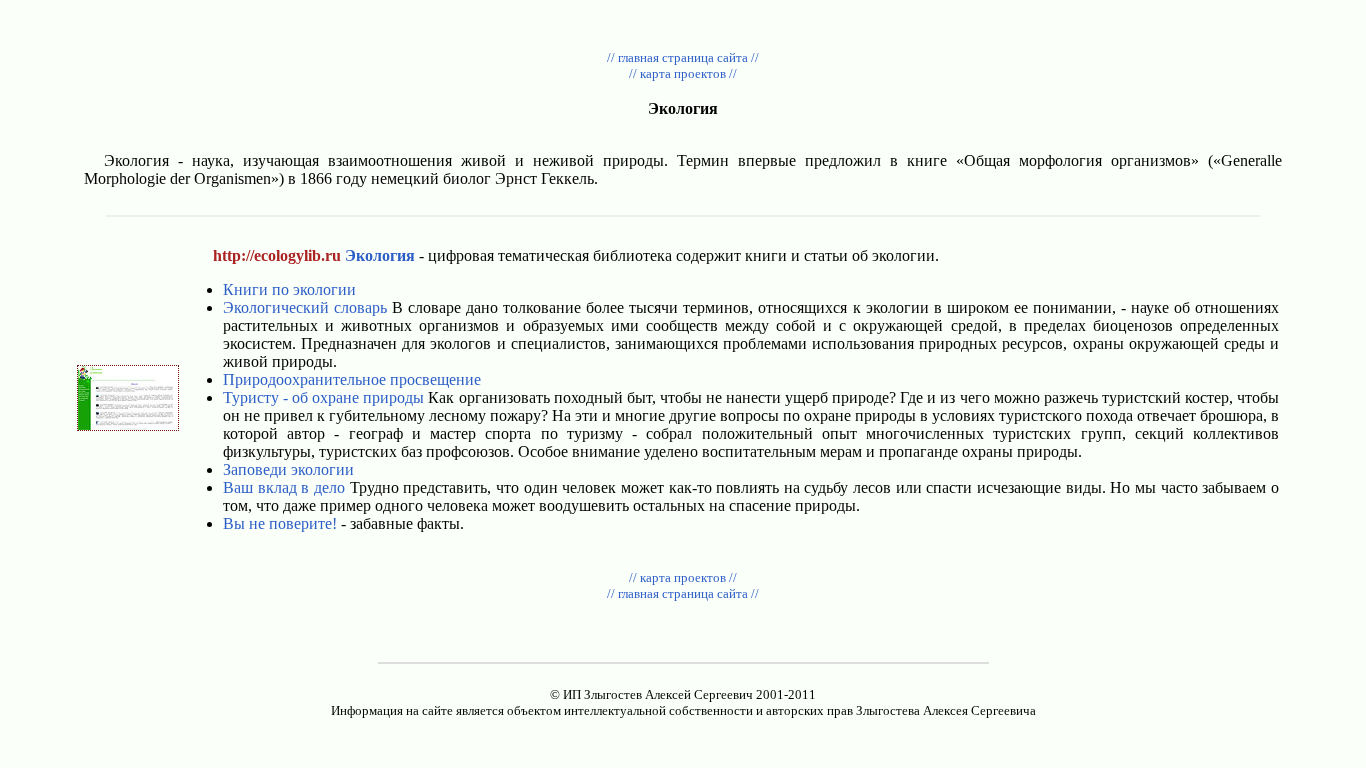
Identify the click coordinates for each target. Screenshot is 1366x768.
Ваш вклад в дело (284, 487)
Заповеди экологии (288, 469)
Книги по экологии (289, 289)
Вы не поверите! (280, 523)
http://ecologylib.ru (277, 255)
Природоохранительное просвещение (352, 379)
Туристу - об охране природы (323, 397)
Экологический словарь (305, 307)
